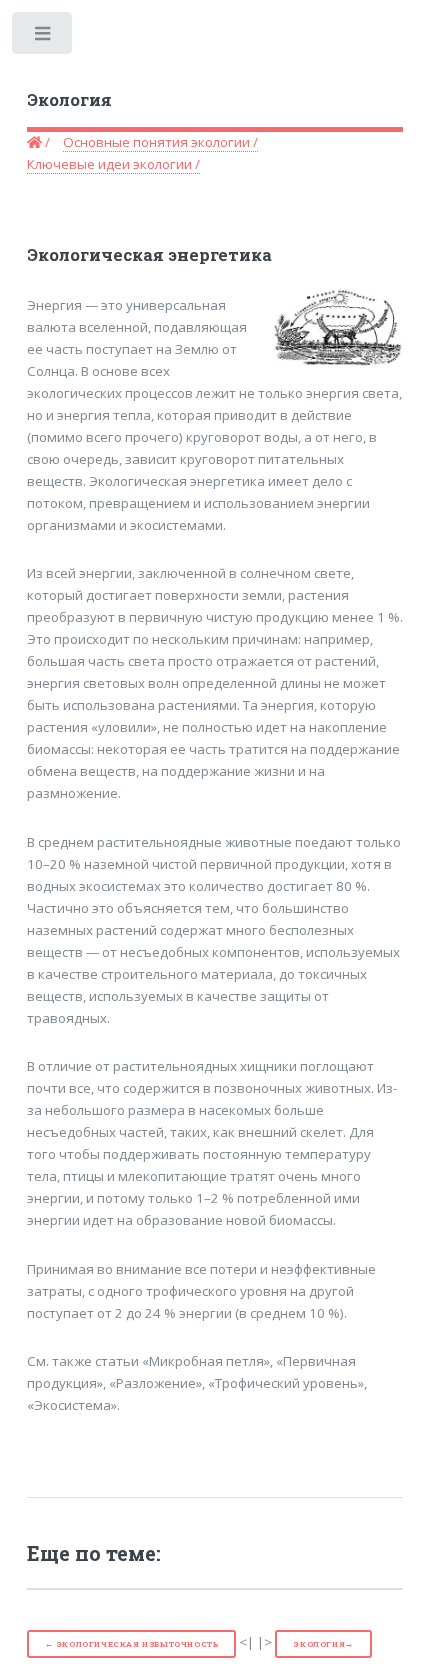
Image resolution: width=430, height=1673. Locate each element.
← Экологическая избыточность (132, 1644)
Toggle (43, 37)
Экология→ (323, 1644)
